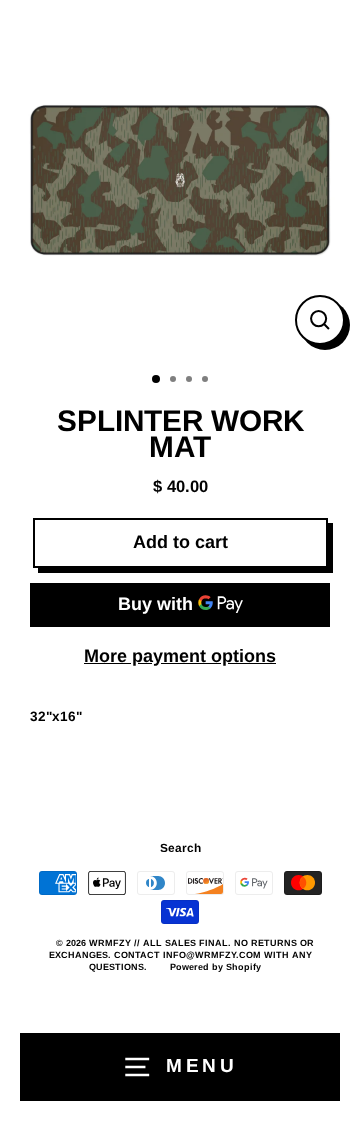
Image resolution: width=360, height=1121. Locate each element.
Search (180, 848)
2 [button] (175, 381)
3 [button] (191, 381)
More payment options (180, 656)
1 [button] (157, 380)
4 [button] (207, 381)
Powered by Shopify (215, 967)
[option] (180, 180)
